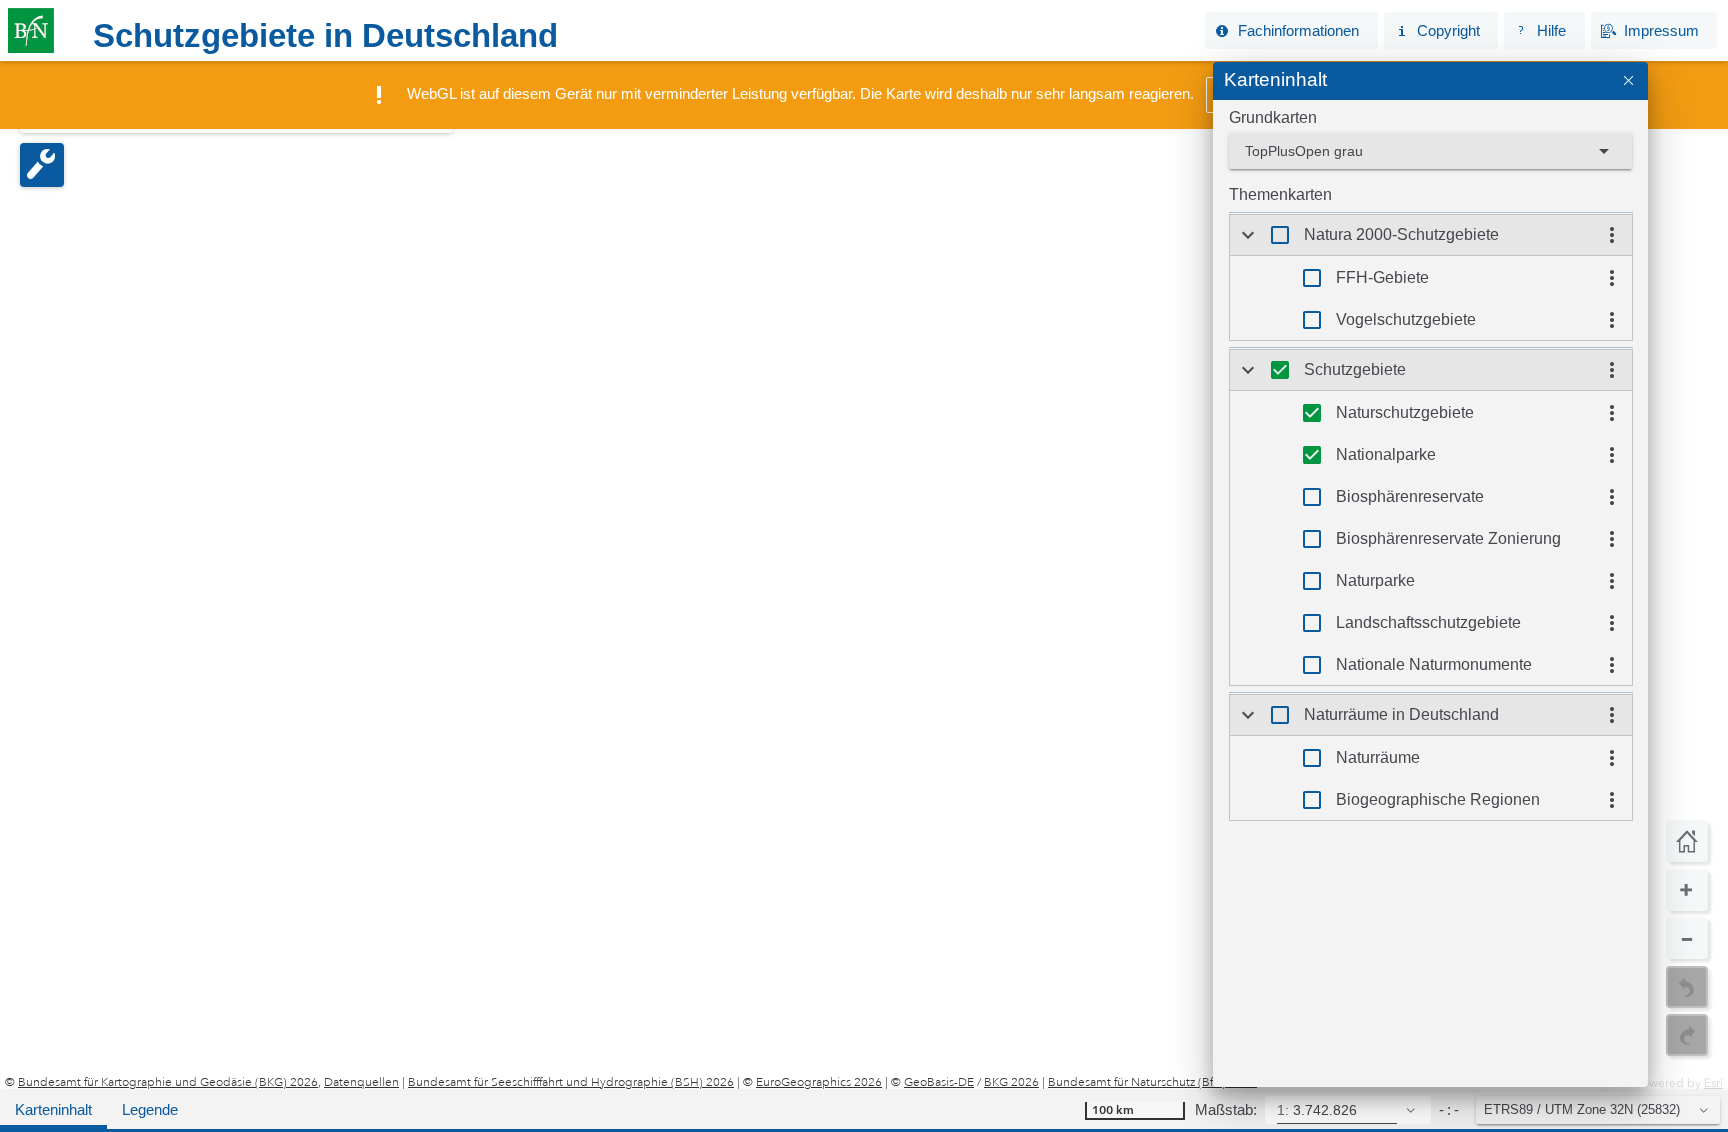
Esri (1713, 1083)
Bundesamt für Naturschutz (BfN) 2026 (1152, 1082)
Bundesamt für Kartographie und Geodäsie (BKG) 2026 (168, 1082)
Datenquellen (361, 1082)
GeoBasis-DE (939, 1082)
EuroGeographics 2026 (819, 1082)
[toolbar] (966, 31)
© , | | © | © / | (631, 1082)
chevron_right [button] (1248, 235)
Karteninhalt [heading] (1275, 79)
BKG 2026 (1011, 1082)
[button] (1291, 30)
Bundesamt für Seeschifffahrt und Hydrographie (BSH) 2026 (571, 1082)
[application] (864, 576)
